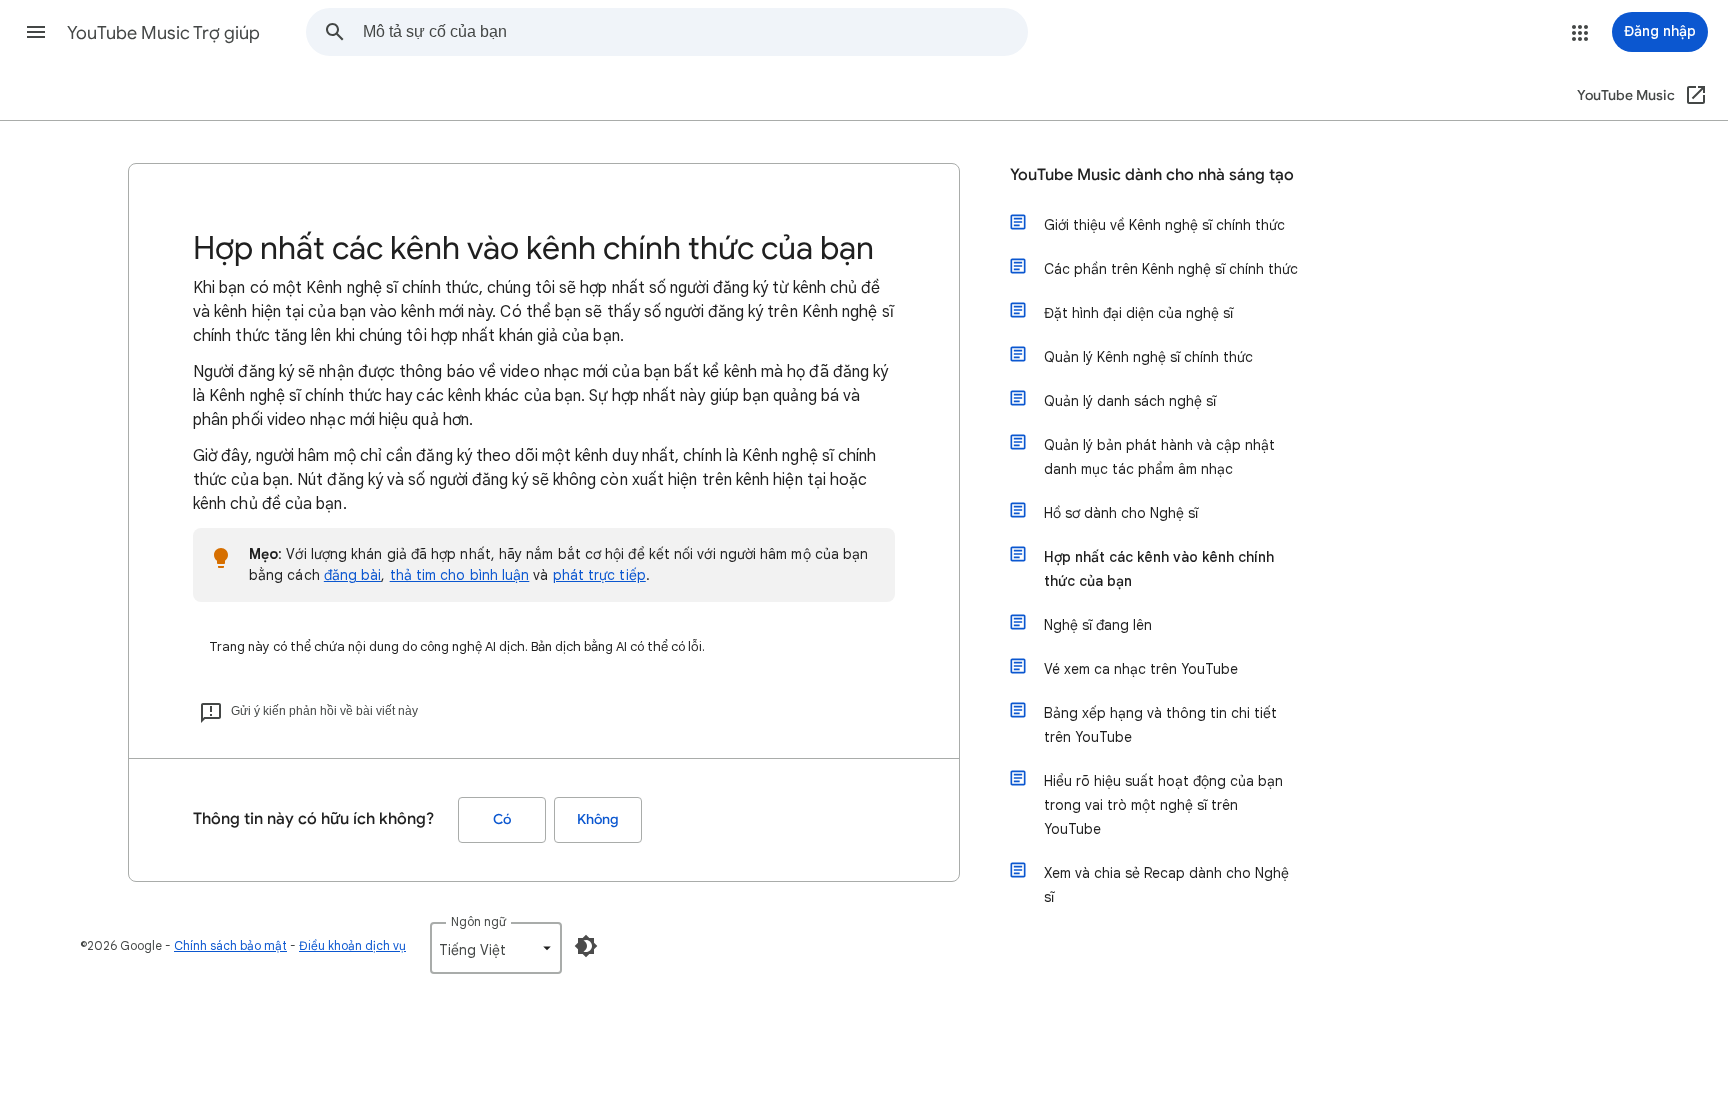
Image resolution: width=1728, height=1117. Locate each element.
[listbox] (496, 948)
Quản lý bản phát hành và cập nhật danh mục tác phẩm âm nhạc (1159, 457)
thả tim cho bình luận (460, 575)
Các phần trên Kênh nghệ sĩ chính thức (1171, 269)
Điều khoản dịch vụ (352, 945)
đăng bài (353, 575)
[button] (36, 32)
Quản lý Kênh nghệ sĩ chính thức (1148, 357)
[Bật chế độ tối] (586, 946)
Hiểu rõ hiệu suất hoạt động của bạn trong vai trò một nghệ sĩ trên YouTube (1163, 805)
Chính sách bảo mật (230, 945)
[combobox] (695, 32)
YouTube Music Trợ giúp (163, 33)
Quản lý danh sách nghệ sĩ (1130, 401)
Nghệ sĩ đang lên (1098, 625)
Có (502, 819)
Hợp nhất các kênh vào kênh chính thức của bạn (1159, 569)
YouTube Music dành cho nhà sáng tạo (1152, 175)
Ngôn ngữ (478, 921)
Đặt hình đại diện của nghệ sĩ (1138, 313)
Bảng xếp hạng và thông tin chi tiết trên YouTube (1160, 725)
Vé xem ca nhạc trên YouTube (1141, 669)
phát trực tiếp (599, 575)
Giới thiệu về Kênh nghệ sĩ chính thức (1164, 225)
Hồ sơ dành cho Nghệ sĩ (1121, 513)
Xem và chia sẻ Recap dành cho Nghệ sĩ (1166, 885)
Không (598, 819)
